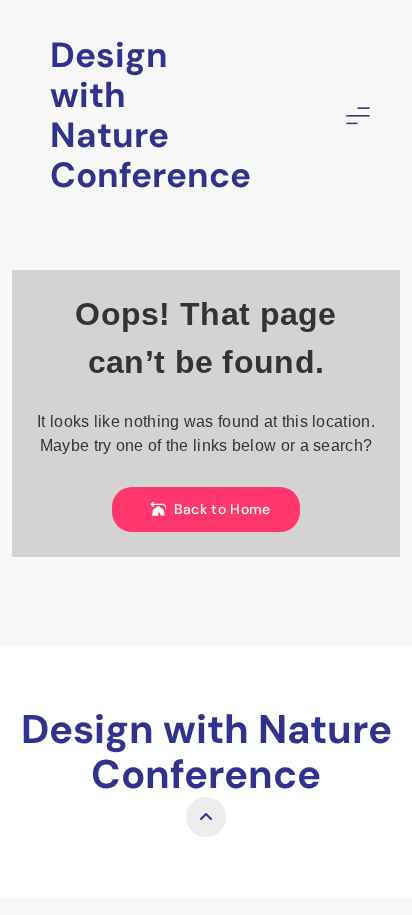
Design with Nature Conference (150, 115)
